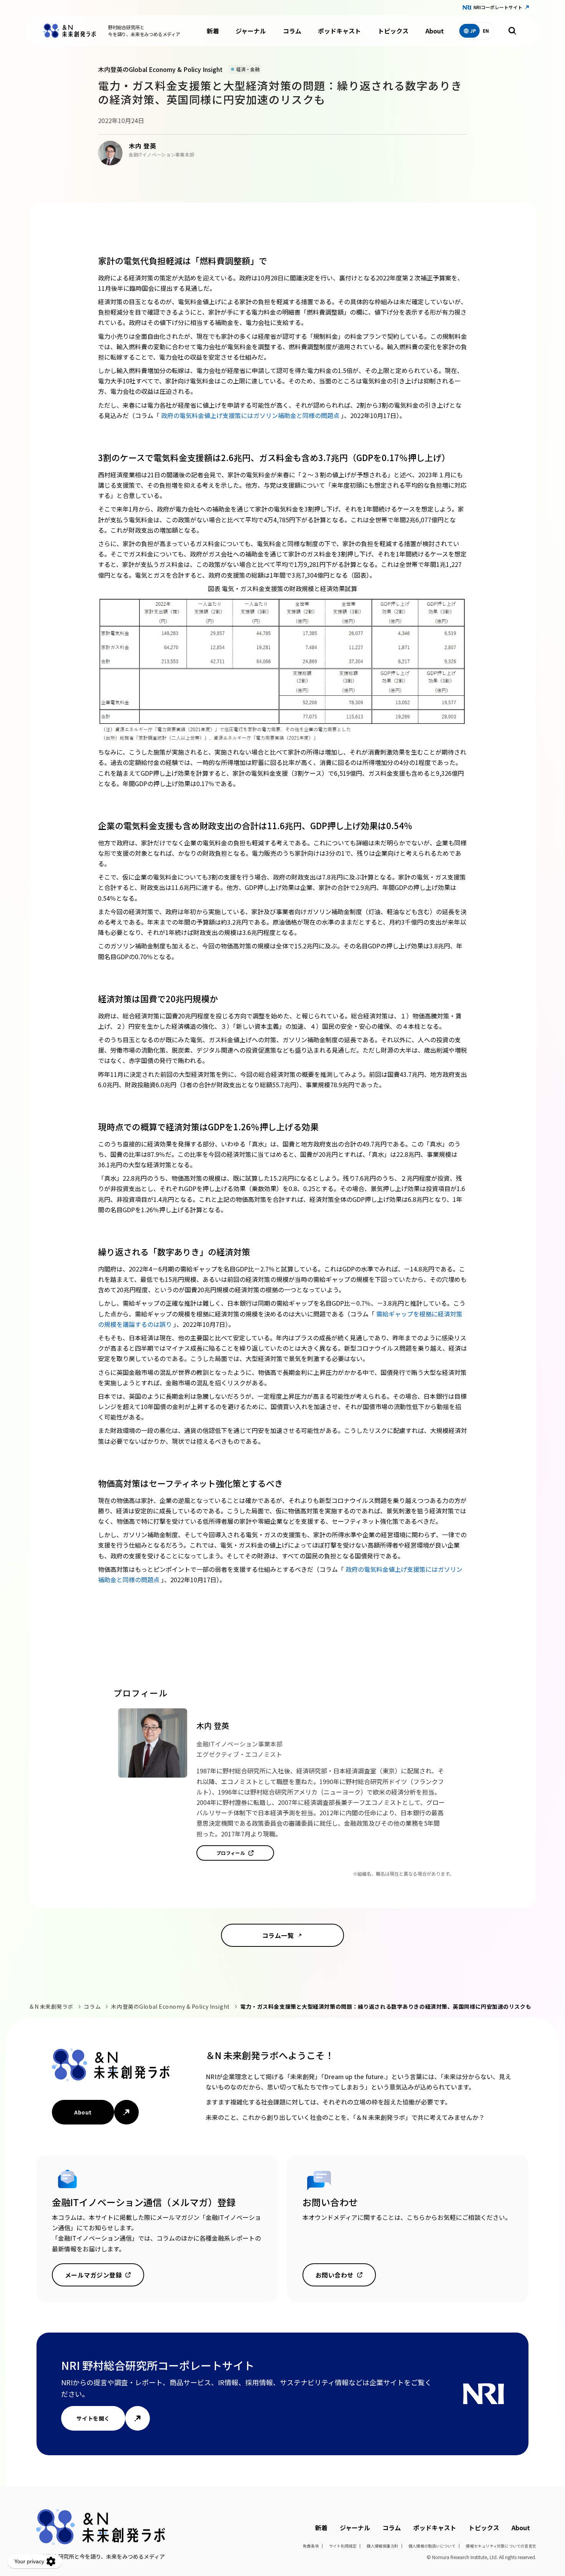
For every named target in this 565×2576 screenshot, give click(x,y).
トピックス (393, 31)
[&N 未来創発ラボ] (70, 31)
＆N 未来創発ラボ (51, 2006)
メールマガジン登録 (93, 2275)
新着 (213, 31)
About (435, 31)
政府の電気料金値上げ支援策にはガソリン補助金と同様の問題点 (251, 415)
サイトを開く (93, 2418)
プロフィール (231, 1853)
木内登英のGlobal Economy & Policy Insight (170, 2006)
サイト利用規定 (343, 2546)
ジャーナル (251, 31)
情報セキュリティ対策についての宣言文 (501, 2546)
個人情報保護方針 (382, 2546)
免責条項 (311, 2546)
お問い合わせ (335, 2275)
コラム (292, 31)
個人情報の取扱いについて (432, 2546)
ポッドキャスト (339, 31)
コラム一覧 (278, 1935)
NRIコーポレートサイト (498, 7)
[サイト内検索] (512, 31)
